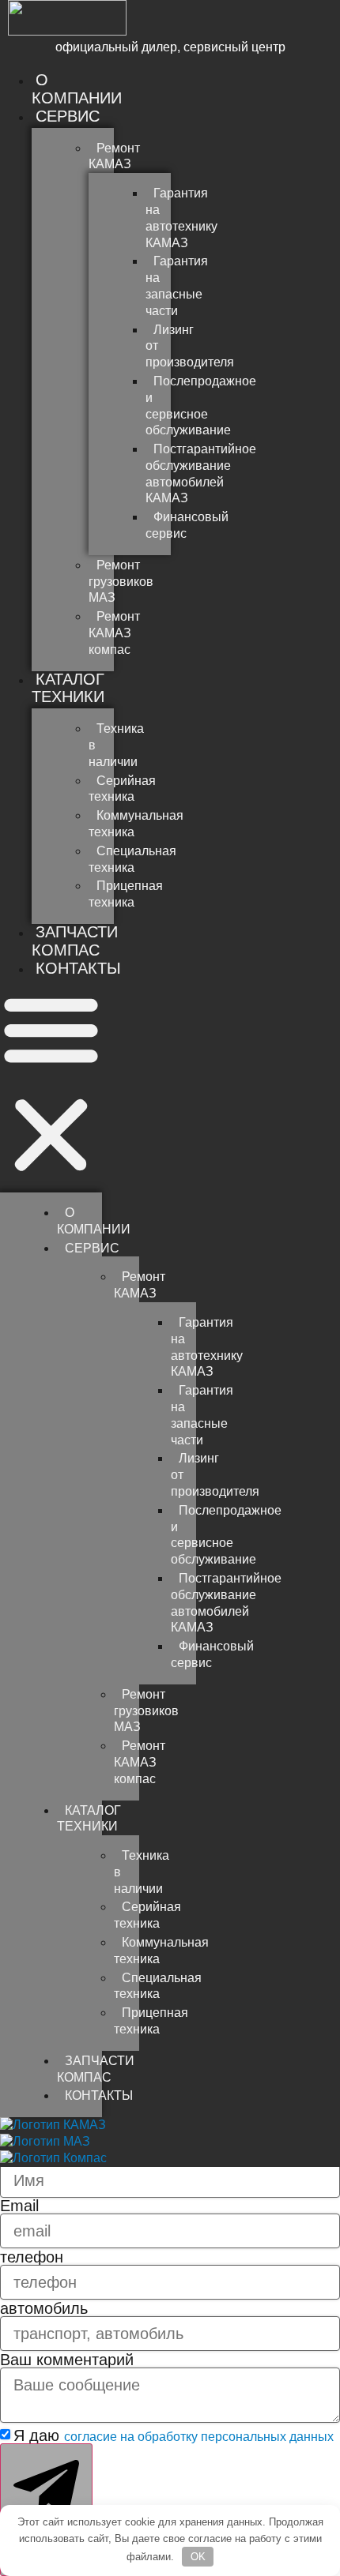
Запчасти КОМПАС (75, 941)
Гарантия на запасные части (177, 285)
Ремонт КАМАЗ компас (114, 633)
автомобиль (44, 2308)
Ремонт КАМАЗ (114, 156)
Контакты (78, 968)
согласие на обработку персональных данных (199, 2437)
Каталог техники (68, 688)
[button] (51, 1084)
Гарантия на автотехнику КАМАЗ (181, 218)
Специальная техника (132, 859)
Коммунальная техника (136, 824)
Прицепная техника (126, 894)
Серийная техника (122, 789)
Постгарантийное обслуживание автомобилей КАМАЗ (201, 473)
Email (19, 2206)
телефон (32, 2257)
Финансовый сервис (187, 525)
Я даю (174, 2435)
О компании (77, 89)
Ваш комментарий (67, 2360)
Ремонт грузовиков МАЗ (121, 582)
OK (198, 2557)
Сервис (68, 116)
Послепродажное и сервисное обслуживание (201, 406)
